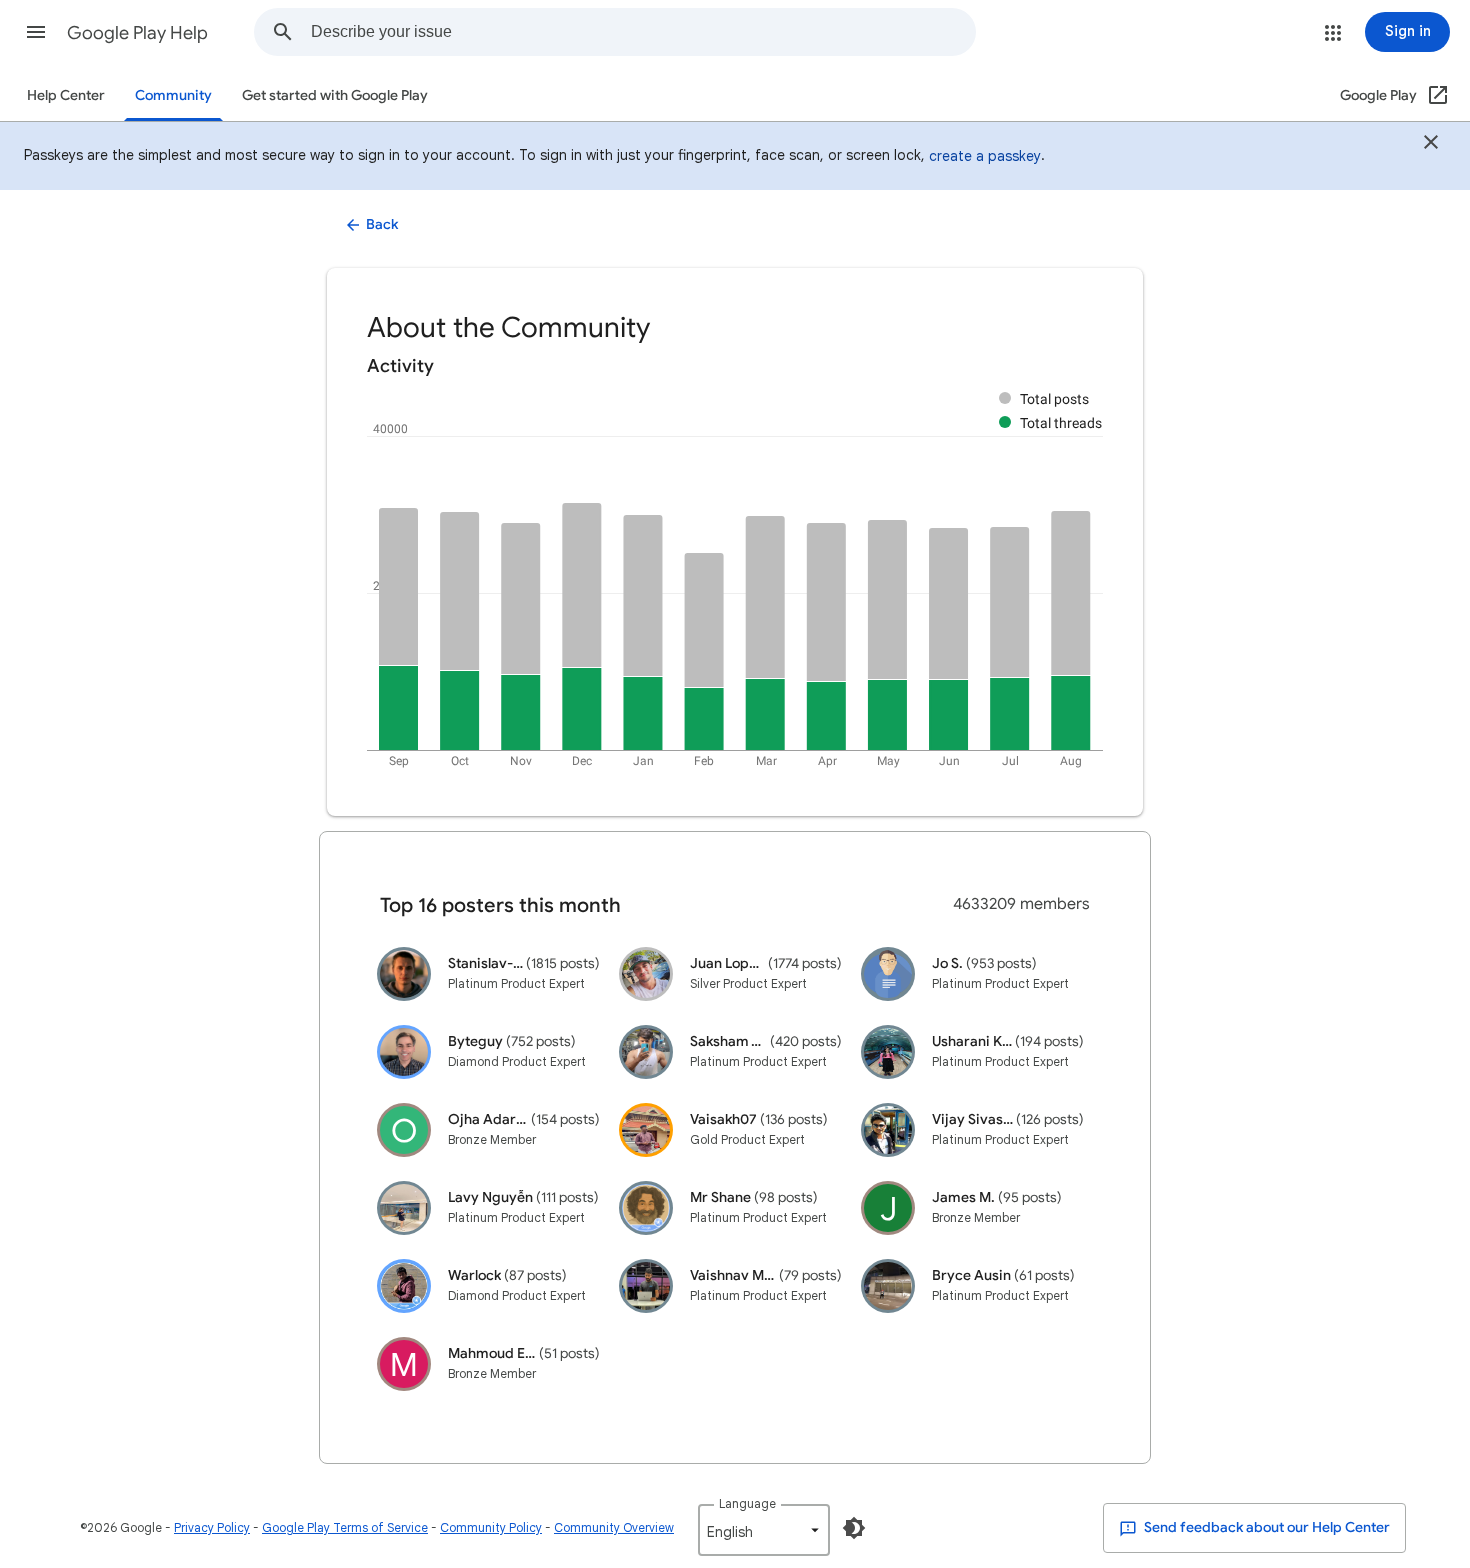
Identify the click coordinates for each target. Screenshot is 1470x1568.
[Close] (1431, 145)
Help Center (66, 95)
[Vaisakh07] (646, 1129)
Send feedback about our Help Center (1265, 1527)
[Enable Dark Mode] (854, 1528)
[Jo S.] (888, 973)
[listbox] (764, 1530)
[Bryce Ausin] (888, 1285)
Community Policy (491, 1527)
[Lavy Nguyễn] (404, 1207)
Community (173, 95)
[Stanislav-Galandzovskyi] (404, 973)
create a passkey (985, 156)
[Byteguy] (404, 1051)
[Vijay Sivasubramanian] (888, 1129)
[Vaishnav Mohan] (646, 1285)
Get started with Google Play (335, 95)
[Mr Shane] (646, 1207)
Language (747, 1503)
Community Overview (614, 1527)
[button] (36, 32)
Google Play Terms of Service (345, 1527)
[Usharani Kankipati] (888, 1051)
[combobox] (643, 32)
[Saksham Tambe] (646, 1051)
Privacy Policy (212, 1527)
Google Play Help (137, 33)
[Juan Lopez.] (646, 973)
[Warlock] (404, 1285)
